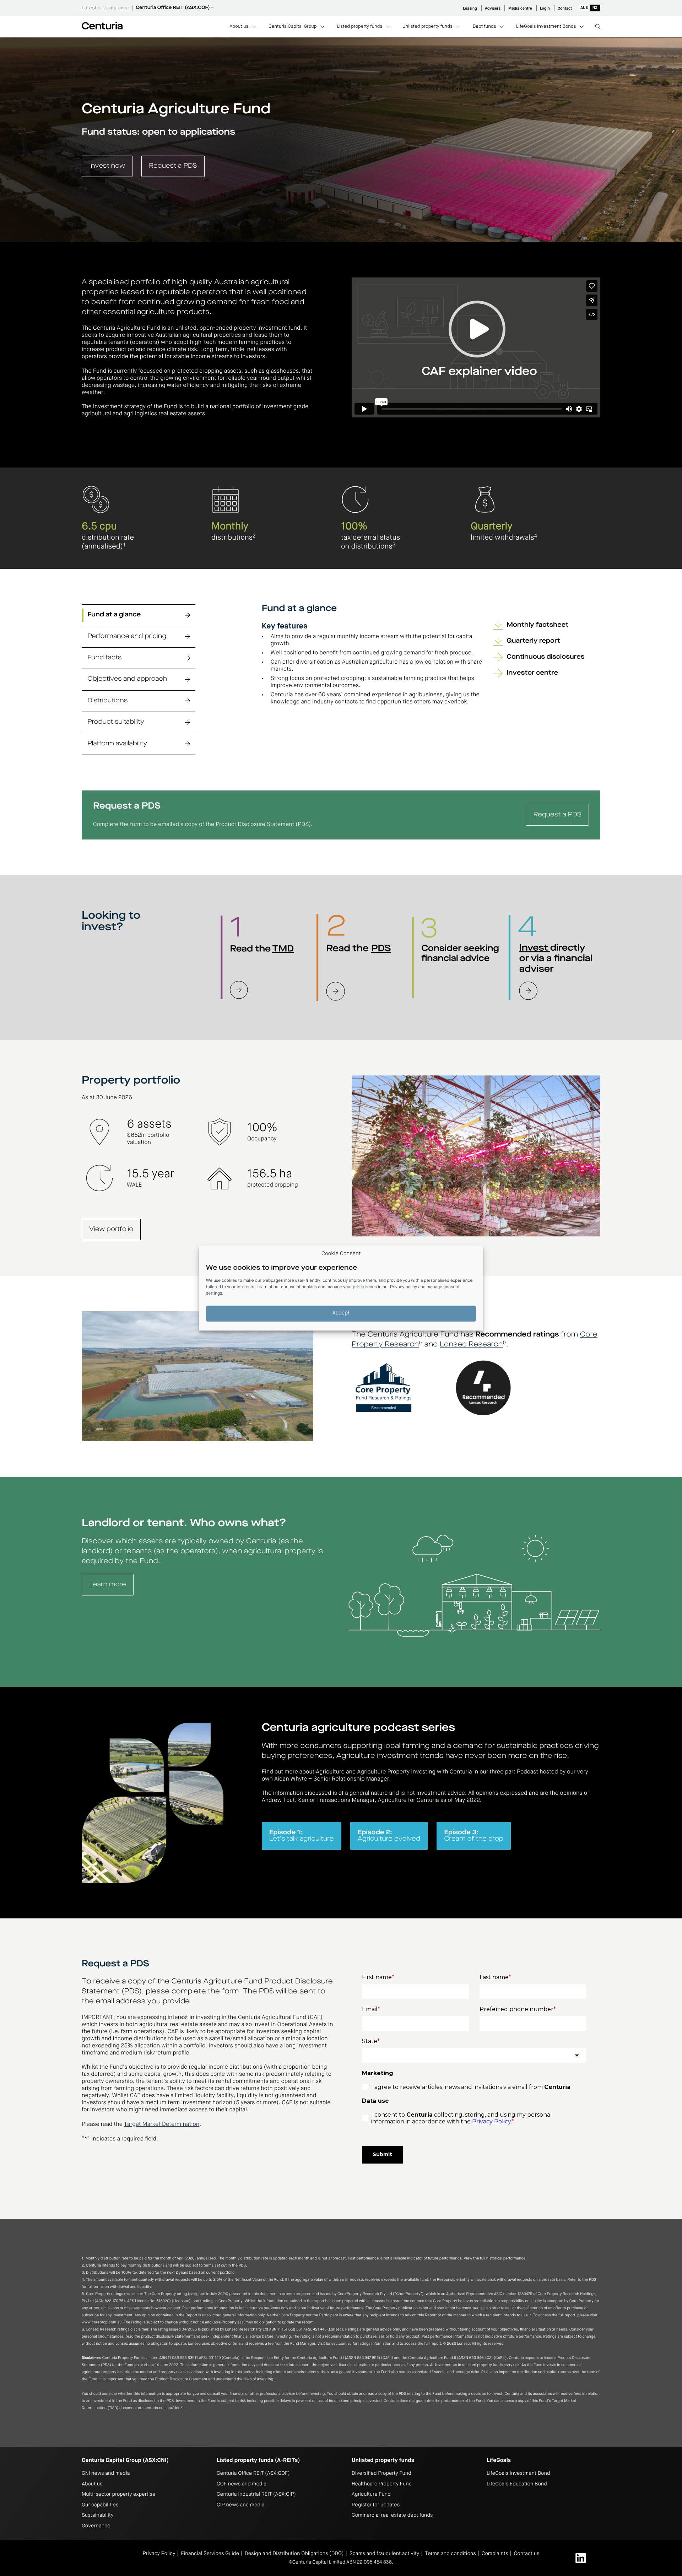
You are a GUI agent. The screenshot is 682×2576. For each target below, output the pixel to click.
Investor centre (532, 673)
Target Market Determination (162, 2124)
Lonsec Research (471, 1345)
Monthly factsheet (537, 625)
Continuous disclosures (545, 657)
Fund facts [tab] (104, 658)
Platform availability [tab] (117, 744)
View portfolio (111, 1230)
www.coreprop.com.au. (102, 2323)
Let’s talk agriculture (302, 1836)
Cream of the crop (474, 1836)
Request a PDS (173, 166)
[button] (589, 8)
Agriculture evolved (389, 1836)
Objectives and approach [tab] (127, 679)
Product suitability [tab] (116, 722)
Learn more (108, 1585)
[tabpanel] (431, 659)
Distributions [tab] (107, 701)
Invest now (107, 166)
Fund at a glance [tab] (114, 615)
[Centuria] (102, 26)
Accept (341, 1314)
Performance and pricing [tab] (127, 637)
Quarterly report (533, 641)
